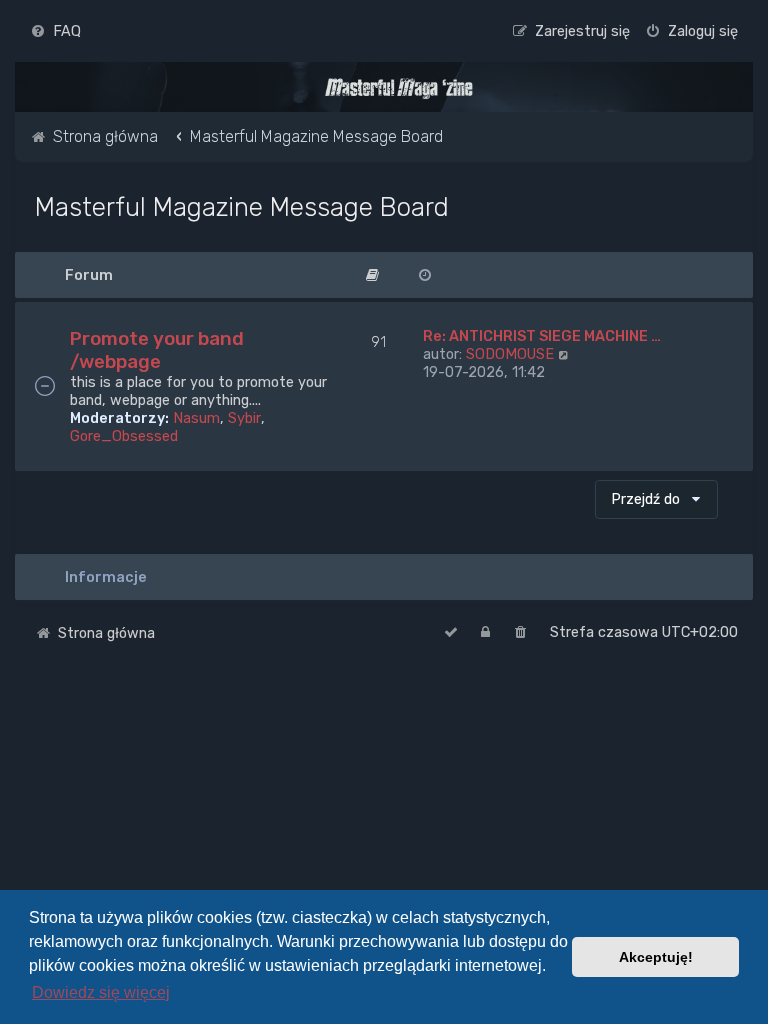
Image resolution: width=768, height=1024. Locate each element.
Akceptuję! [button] (656, 957)
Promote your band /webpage (157, 350)
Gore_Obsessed (124, 436)
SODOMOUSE (510, 354)
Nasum (196, 418)
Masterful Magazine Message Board (242, 207)
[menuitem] (55, 31)
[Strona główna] (399, 88)
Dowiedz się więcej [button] (101, 992)
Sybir (244, 418)
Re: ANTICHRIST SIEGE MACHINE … (542, 336)
